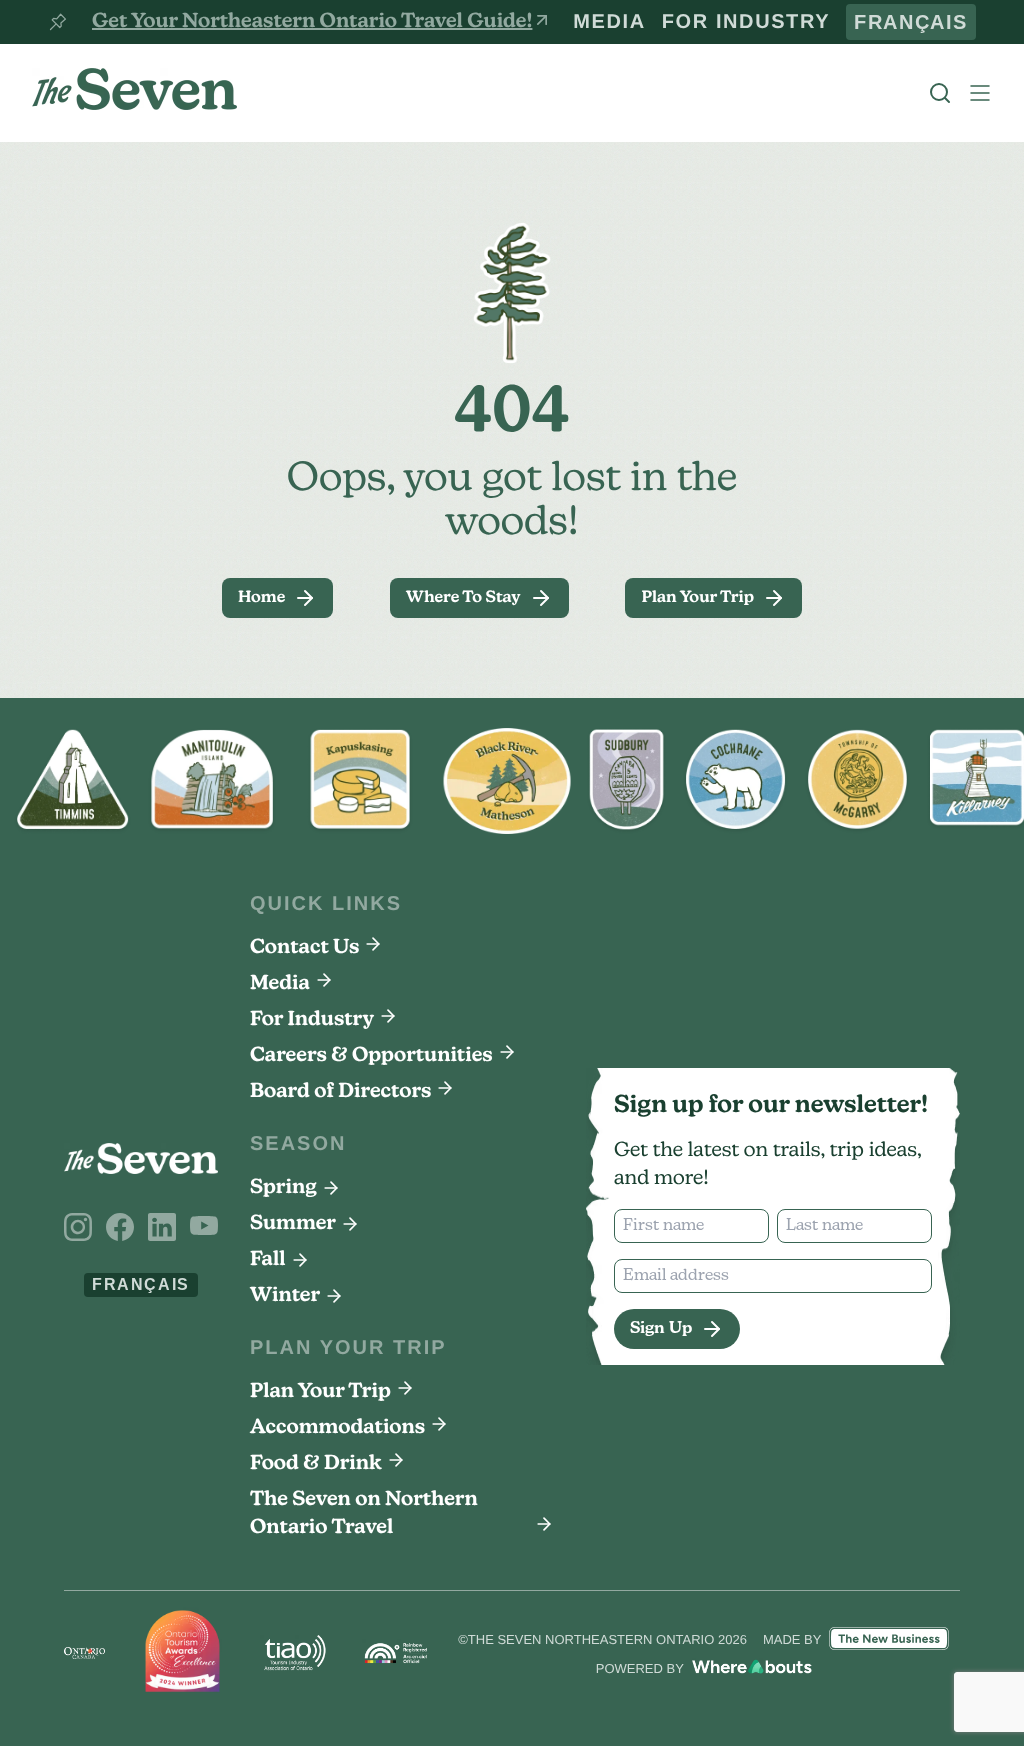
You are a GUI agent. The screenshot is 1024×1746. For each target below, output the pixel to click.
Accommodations (337, 1428)
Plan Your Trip (320, 1392)
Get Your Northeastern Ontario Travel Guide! (312, 22)
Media (692, 22)
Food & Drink (316, 1464)
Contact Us (304, 948)
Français (925, 22)
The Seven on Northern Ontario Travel (364, 1514)
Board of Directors (340, 1092)
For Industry (797, 22)
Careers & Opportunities (371, 1056)
